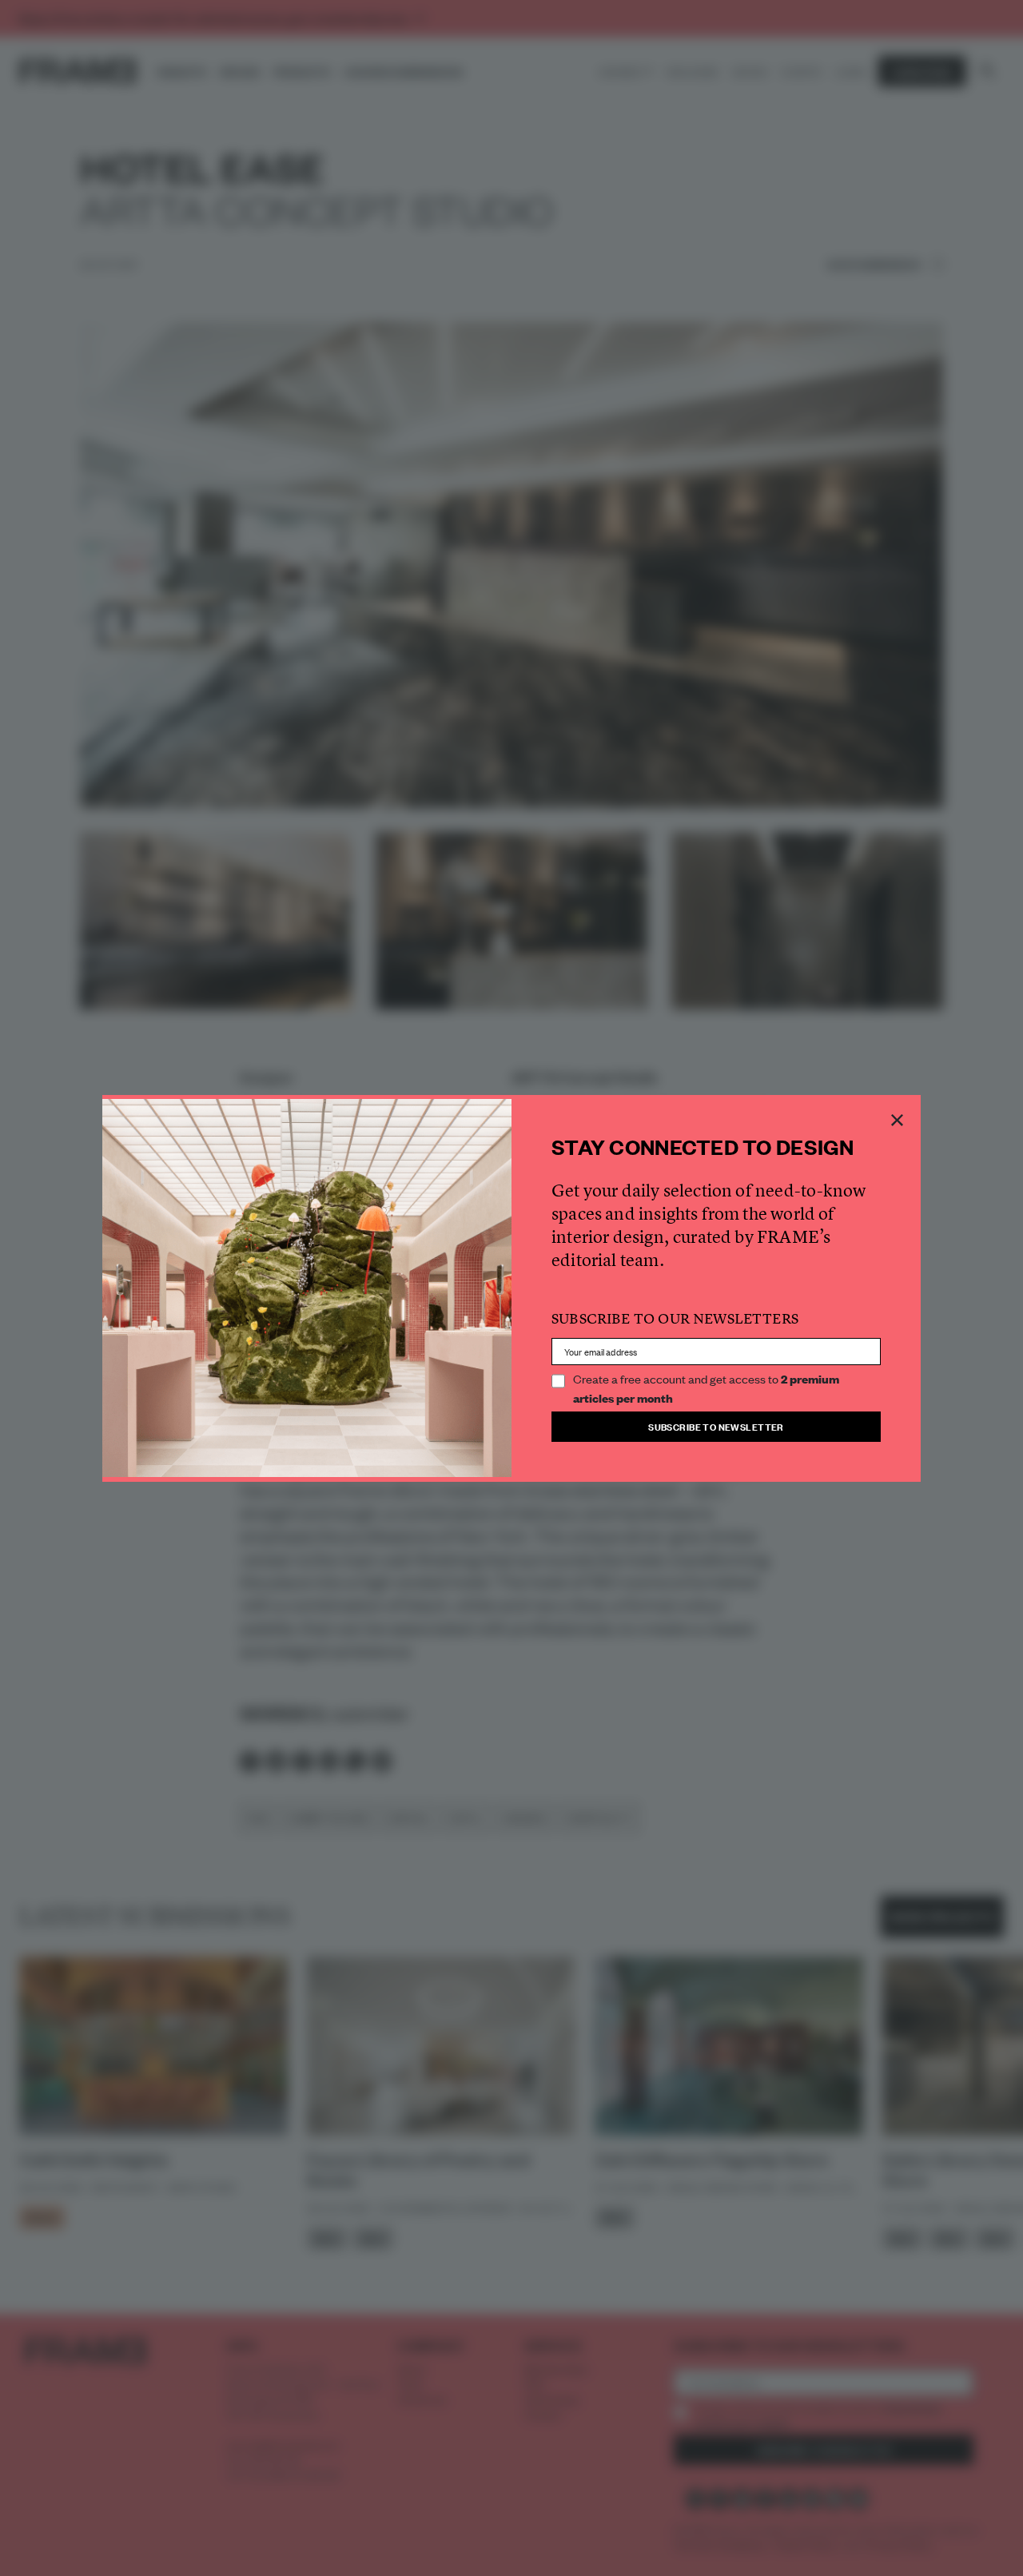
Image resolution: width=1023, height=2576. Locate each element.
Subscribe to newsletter (716, 1426)
